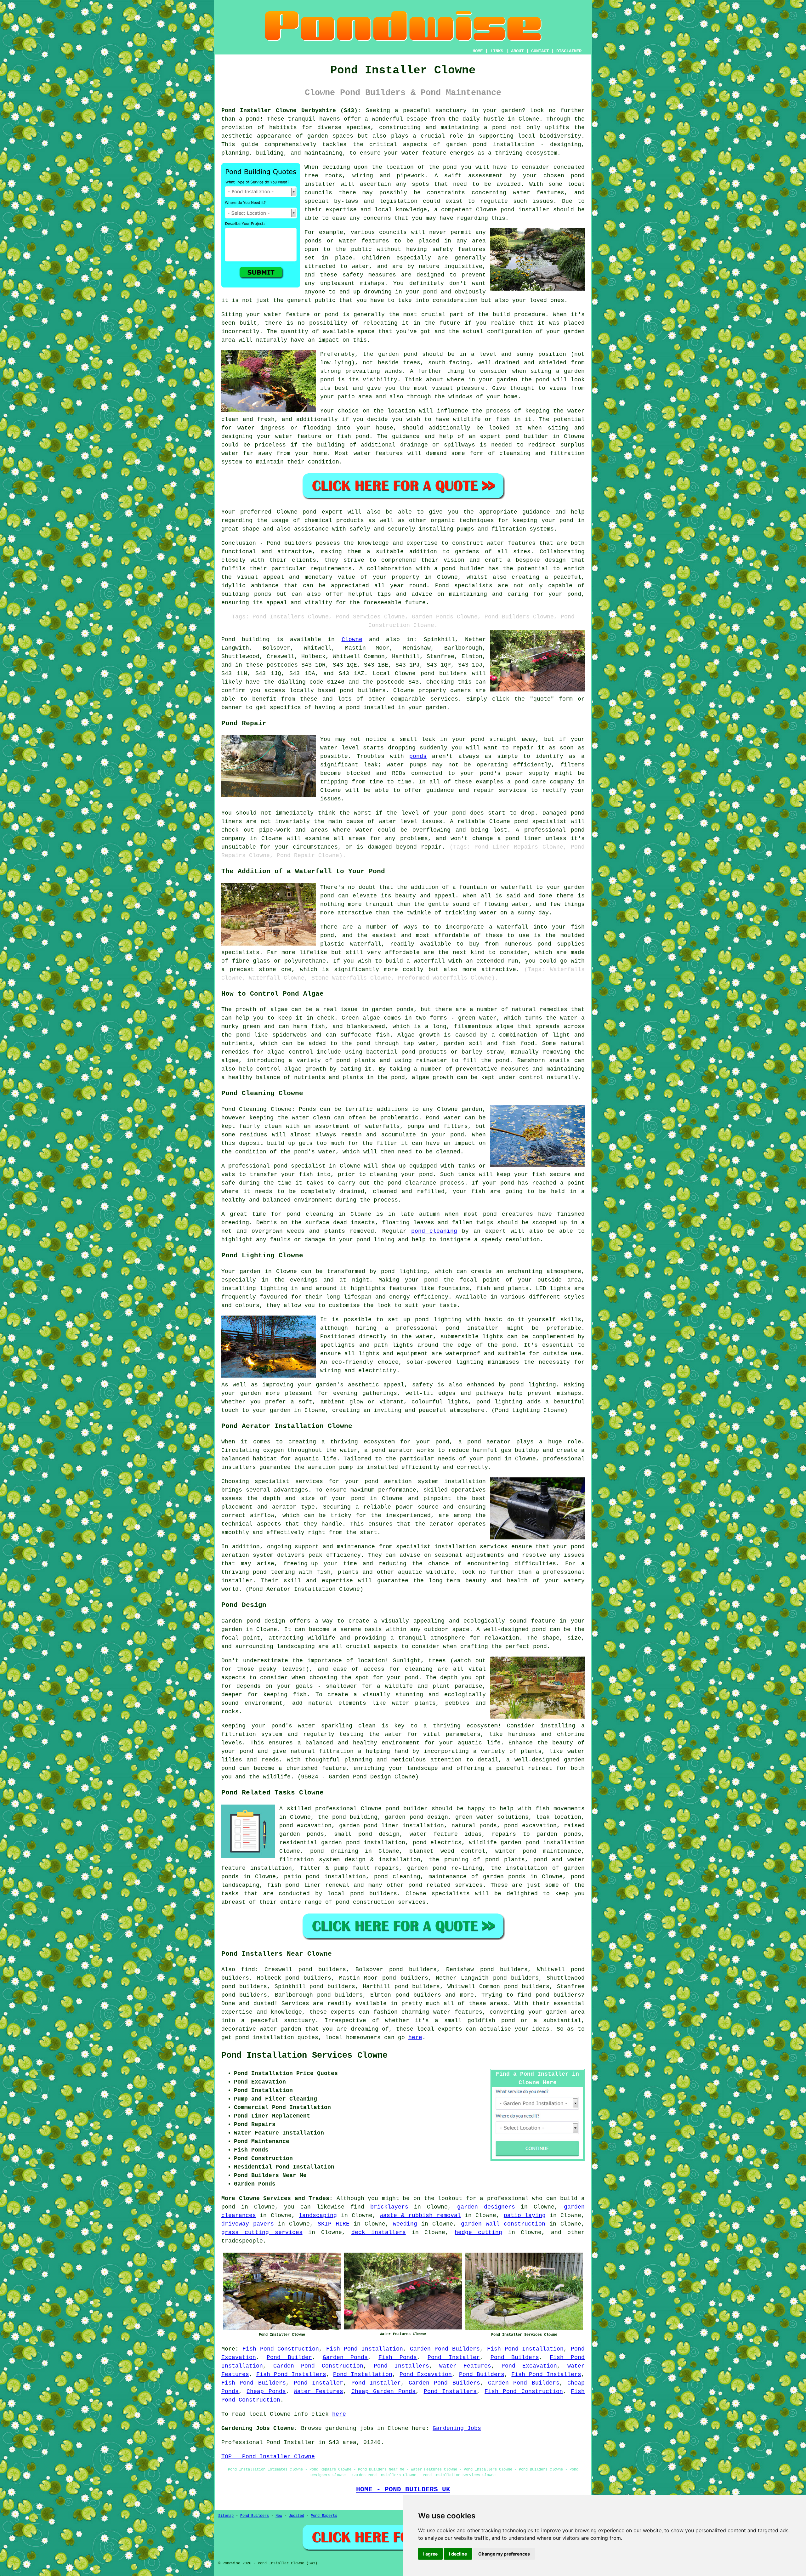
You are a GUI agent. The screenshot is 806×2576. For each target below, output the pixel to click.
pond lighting (533, 1385)
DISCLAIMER (569, 51)
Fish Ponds (398, 2357)
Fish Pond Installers (291, 2374)
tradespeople (242, 2241)
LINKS (497, 51)
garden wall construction (503, 2224)
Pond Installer (454, 2357)
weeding (405, 2224)
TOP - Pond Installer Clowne (268, 2457)
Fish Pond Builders (254, 2383)
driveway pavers (248, 2224)
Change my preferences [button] (504, 2554)
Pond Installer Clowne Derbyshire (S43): (291, 111)
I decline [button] (458, 2554)
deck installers (379, 2232)
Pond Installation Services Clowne (304, 2056)
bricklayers (389, 2207)
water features (539, 193)
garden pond (398, 354)
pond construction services (381, 1902)
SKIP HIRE (334, 2224)
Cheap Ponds (266, 2391)
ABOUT (517, 51)
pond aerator (489, 1442)
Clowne (352, 640)
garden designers (486, 2207)
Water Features (465, 2366)
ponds (418, 756)
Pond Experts (324, 2516)
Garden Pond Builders (445, 2349)
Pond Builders (515, 2357)
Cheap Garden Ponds (384, 2391)
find (248, 1970)
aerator (442, 1524)
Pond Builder (289, 2357)
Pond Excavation (529, 2366)
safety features (459, 249)
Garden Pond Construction (318, 2366)
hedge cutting (478, 2232)
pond (450, 167)
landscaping (318, 2215)
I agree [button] (430, 2554)
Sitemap (226, 2516)
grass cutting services (262, 2232)
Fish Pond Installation (365, 2349)
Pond (228, 640)
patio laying (525, 2215)
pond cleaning (434, 1231)
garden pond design (416, 1817)
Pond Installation (363, 2374)
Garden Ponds (345, 2357)
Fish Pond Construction (281, 2349)
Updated (296, 2516)
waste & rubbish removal (420, 2215)
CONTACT (540, 51)
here (415, 2038)
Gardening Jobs (457, 2428)
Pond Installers (401, 2366)
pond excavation (530, 1826)
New (279, 2516)
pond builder (463, 569)
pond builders (444, 674)
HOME (478, 51)
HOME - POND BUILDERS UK (403, 2489)
